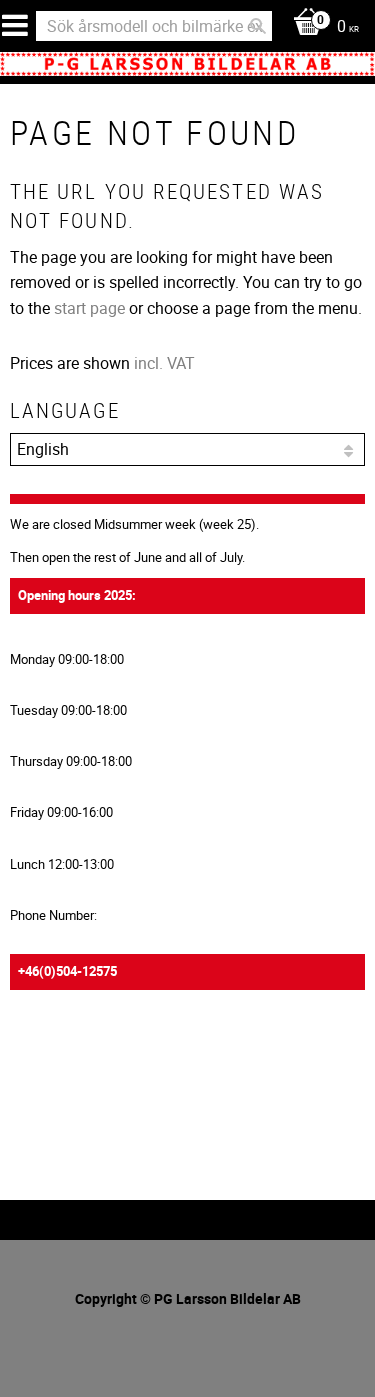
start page (89, 308)
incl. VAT (164, 363)
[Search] (258, 26)
